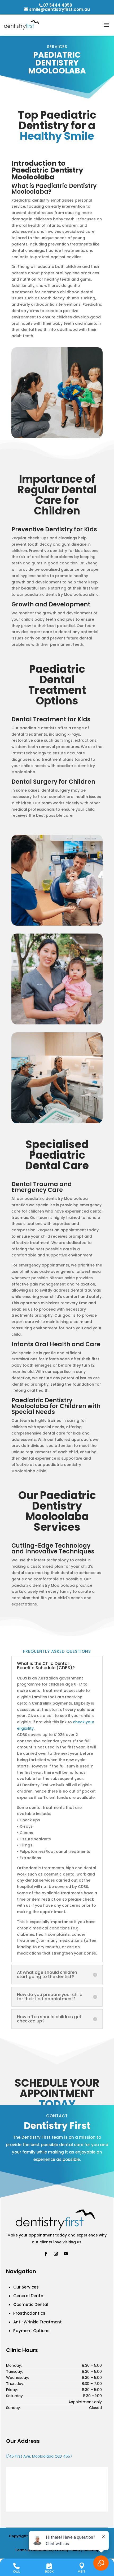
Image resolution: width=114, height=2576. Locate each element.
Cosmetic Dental (31, 2305)
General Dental (29, 2296)
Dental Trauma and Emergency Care (42, 1187)
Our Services (26, 2287)
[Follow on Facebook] (46, 2254)
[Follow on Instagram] (56, 2254)
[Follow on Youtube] (66, 2254)
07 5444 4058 (58, 5)
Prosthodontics (29, 2313)
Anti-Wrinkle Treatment (38, 2322)
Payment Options (31, 2331)
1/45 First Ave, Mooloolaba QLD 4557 (39, 2456)
